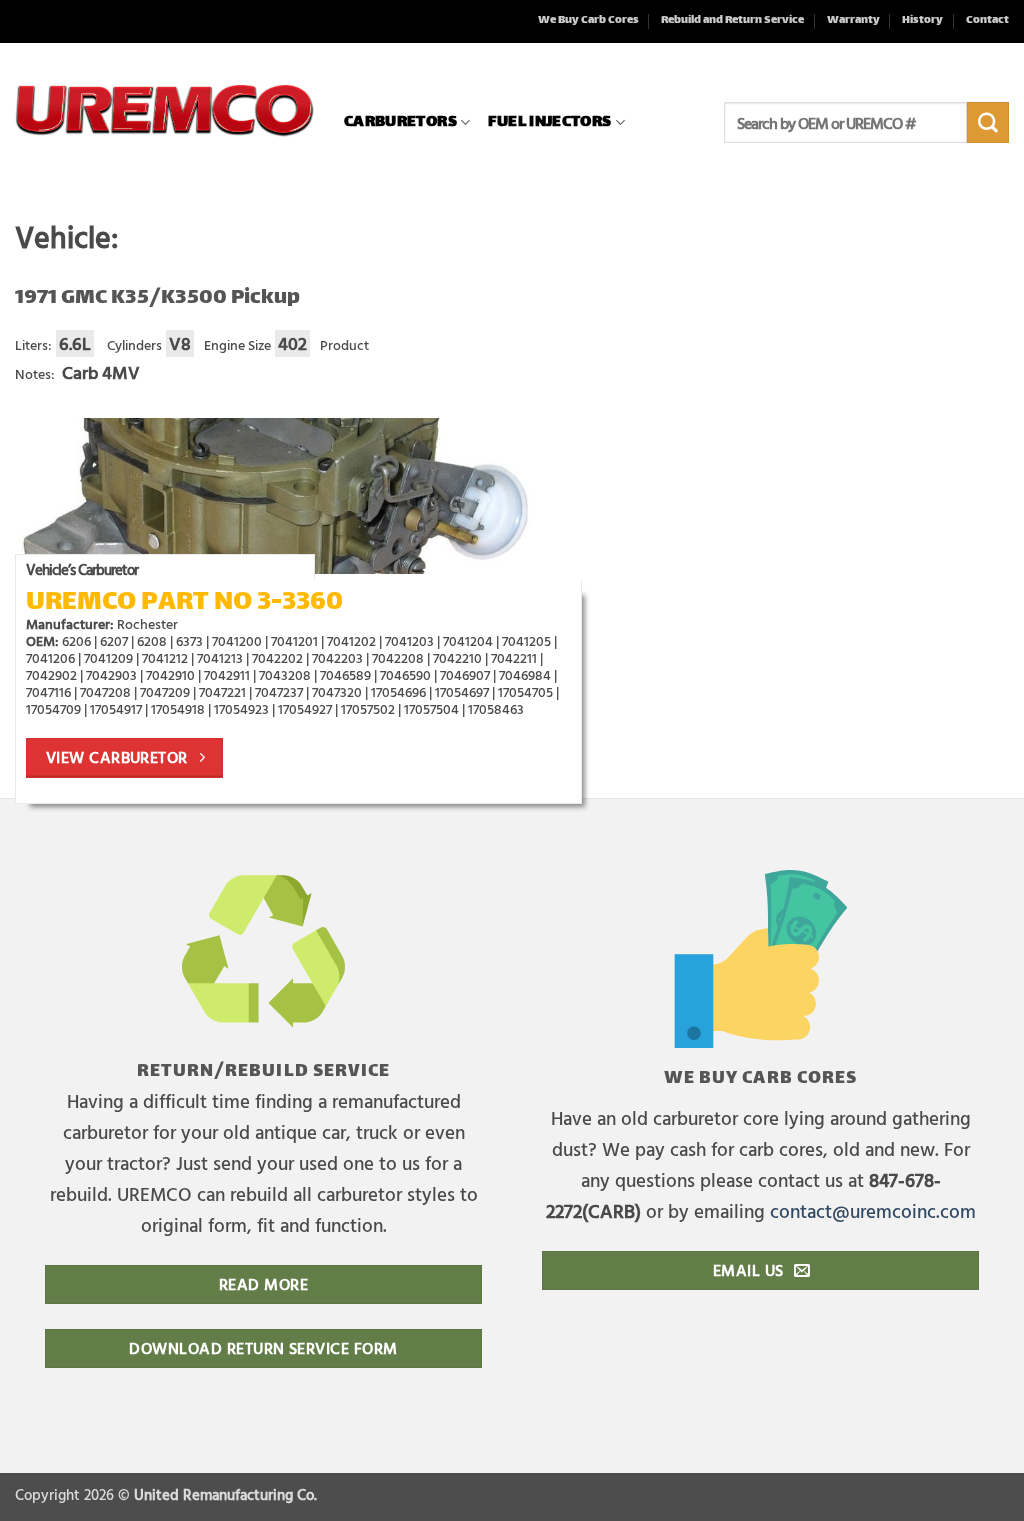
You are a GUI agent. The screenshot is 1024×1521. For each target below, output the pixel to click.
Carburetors (400, 122)
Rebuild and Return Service (732, 20)
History (922, 20)
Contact (987, 20)
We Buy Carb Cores (588, 20)
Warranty (853, 20)
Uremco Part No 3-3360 (184, 603)
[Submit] (988, 123)
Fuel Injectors (549, 122)
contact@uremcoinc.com (873, 1210)
